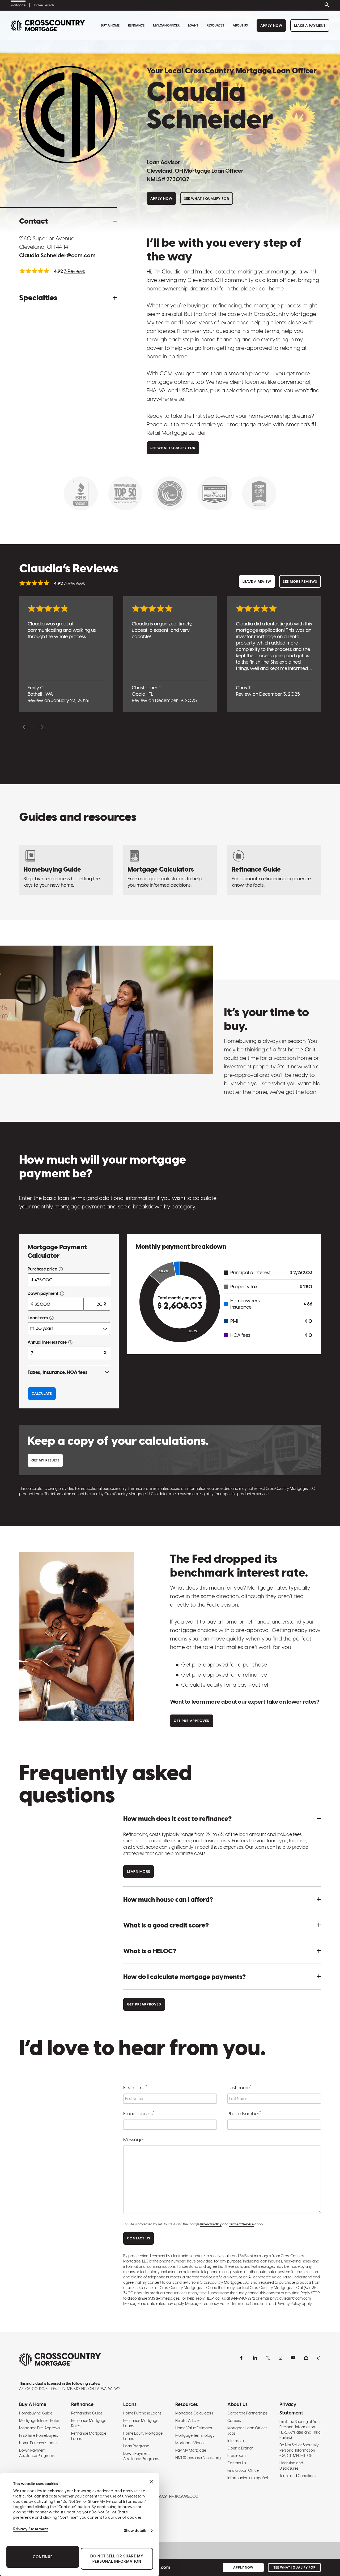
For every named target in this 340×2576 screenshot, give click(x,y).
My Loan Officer (166, 25)
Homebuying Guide (36, 2413)
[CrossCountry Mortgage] (48, 26)
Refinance (136, 25)
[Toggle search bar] (326, 5)
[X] (268, 2358)
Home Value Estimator (194, 2428)
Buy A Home (110, 25)
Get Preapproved (144, 2004)
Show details (135, 2531)
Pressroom (236, 2456)
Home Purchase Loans (38, 2443)
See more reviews (300, 582)
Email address (139, 2113)
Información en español (248, 2478)
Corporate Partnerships (247, 2413)
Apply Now (271, 26)
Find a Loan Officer (244, 2470)
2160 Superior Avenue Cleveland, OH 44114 (47, 243)
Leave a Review (257, 582)
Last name (239, 2087)
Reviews (75, 271)
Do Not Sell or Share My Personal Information (117, 2559)
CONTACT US (139, 2238)
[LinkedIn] (255, 2358)
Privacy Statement (31, 2529)
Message (133, 2140)
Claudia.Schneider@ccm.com (57, 255)
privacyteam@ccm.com (290, 2298)
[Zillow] (306, 2358)
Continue (43, 2557)
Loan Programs (136, 2446)
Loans (193, 25)
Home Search (44, 5)
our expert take (258, 1702)
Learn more (139, 1871)
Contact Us (237, 2463)
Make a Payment (310, 26)
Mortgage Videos (190, 2443)
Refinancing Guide (87, 2413)
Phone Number (244, 2113)
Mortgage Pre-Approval (40, 2428)
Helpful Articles (188, 2421)
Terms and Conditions (298, 2476)
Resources (215, 25)
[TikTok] (319, 2358)
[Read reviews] (34, 271)
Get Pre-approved (192, 1721)
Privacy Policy (211, 2224)
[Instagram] (280, 2358)
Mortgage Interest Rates (39, 2421)
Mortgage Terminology (195, 2435)
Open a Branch (240, 2448)
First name (135, 2087)
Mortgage (18, 5)
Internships (236, 2441)
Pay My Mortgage (191, 2450)
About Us (240, 25)
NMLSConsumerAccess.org (198, 2458)
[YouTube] (293, 2358)
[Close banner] (151, 2482)
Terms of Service (241, 2224)
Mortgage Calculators (194, 2413)
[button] (68, 221)
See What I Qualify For (207, 199)
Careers (234, 2421)
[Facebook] (242, 2358)
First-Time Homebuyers (39, 2435)
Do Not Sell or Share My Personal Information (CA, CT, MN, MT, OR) (299, 2450)
